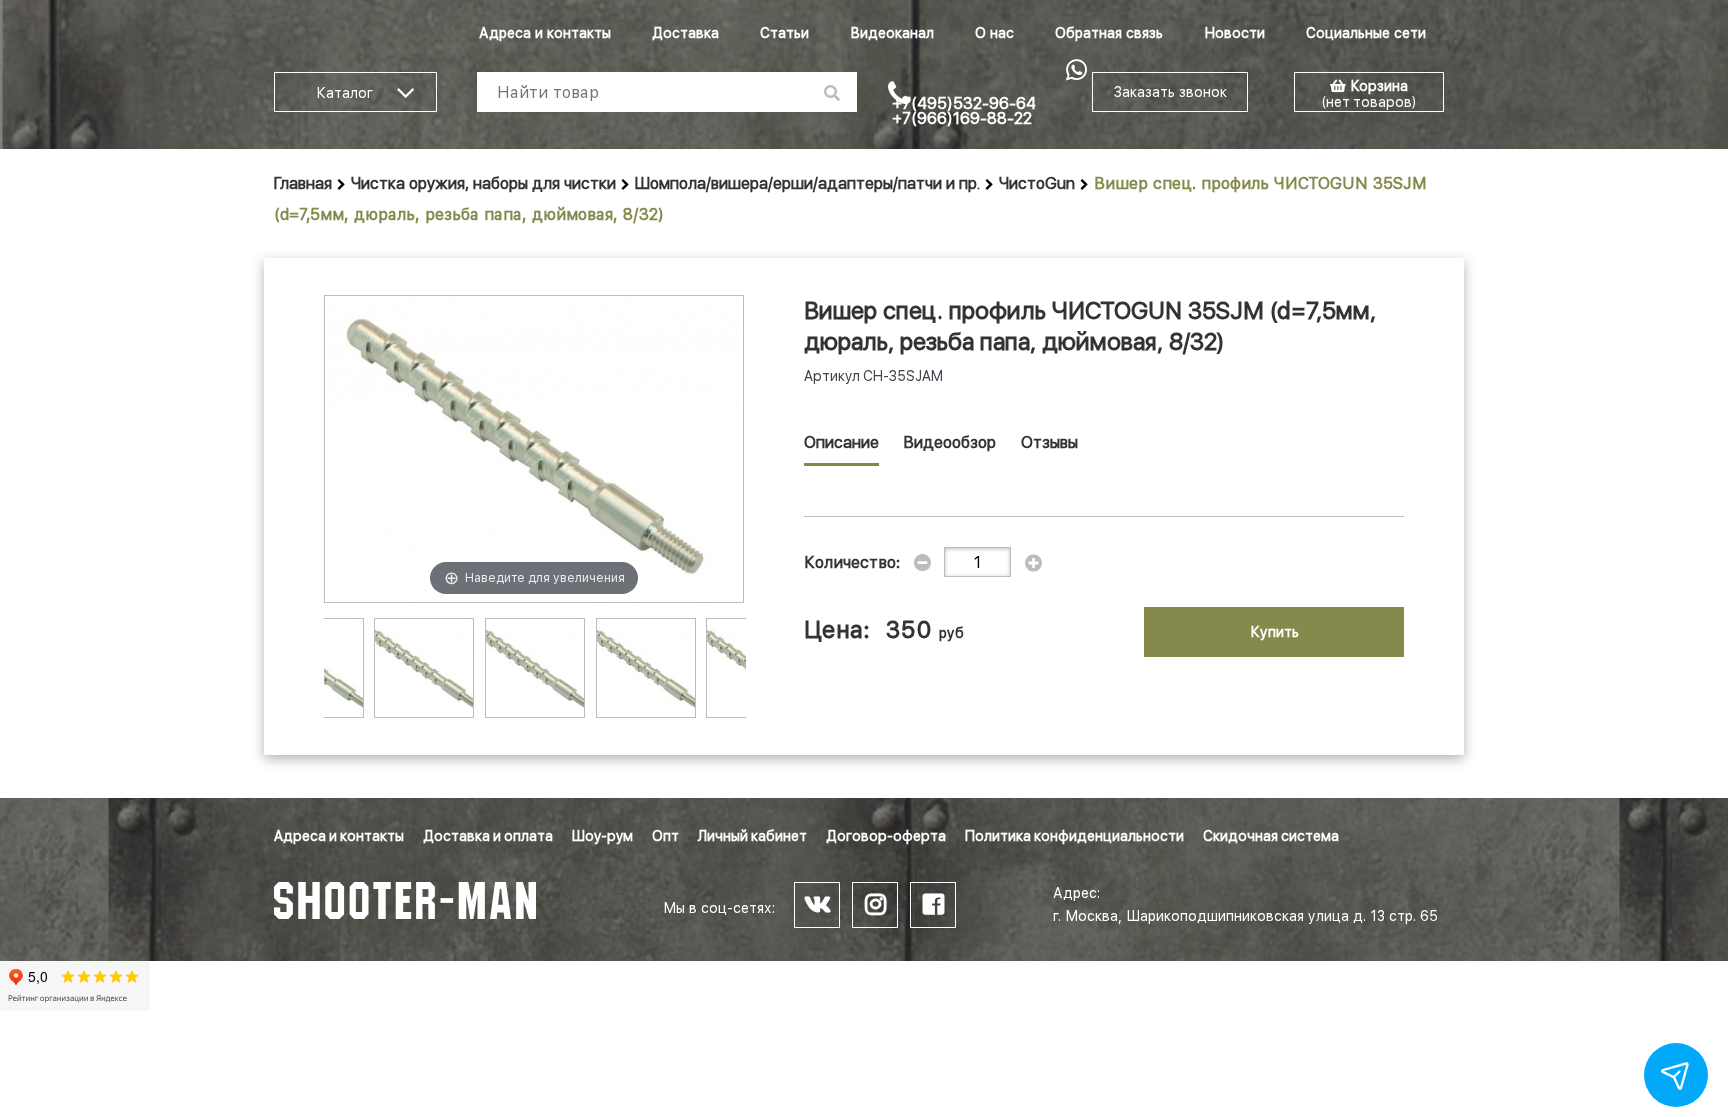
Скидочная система (1271, 836)
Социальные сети (1366, 33)
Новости (1234, 33)
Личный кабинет (752, 836)
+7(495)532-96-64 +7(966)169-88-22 (964, 111)
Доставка (685, 33)
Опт (665, 836)
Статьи (784, 33)
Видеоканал (892, 33)
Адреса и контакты (545, 33)
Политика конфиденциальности (1074, 836)
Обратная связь (1109, 33)
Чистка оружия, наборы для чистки (483, 183)
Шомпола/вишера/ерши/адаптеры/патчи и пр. (807, 183)
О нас (994, 33)
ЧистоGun (1037, 183)
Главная (303, 183)
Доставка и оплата (488, 836)
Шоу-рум (602, 836)
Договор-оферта (886, 836)
